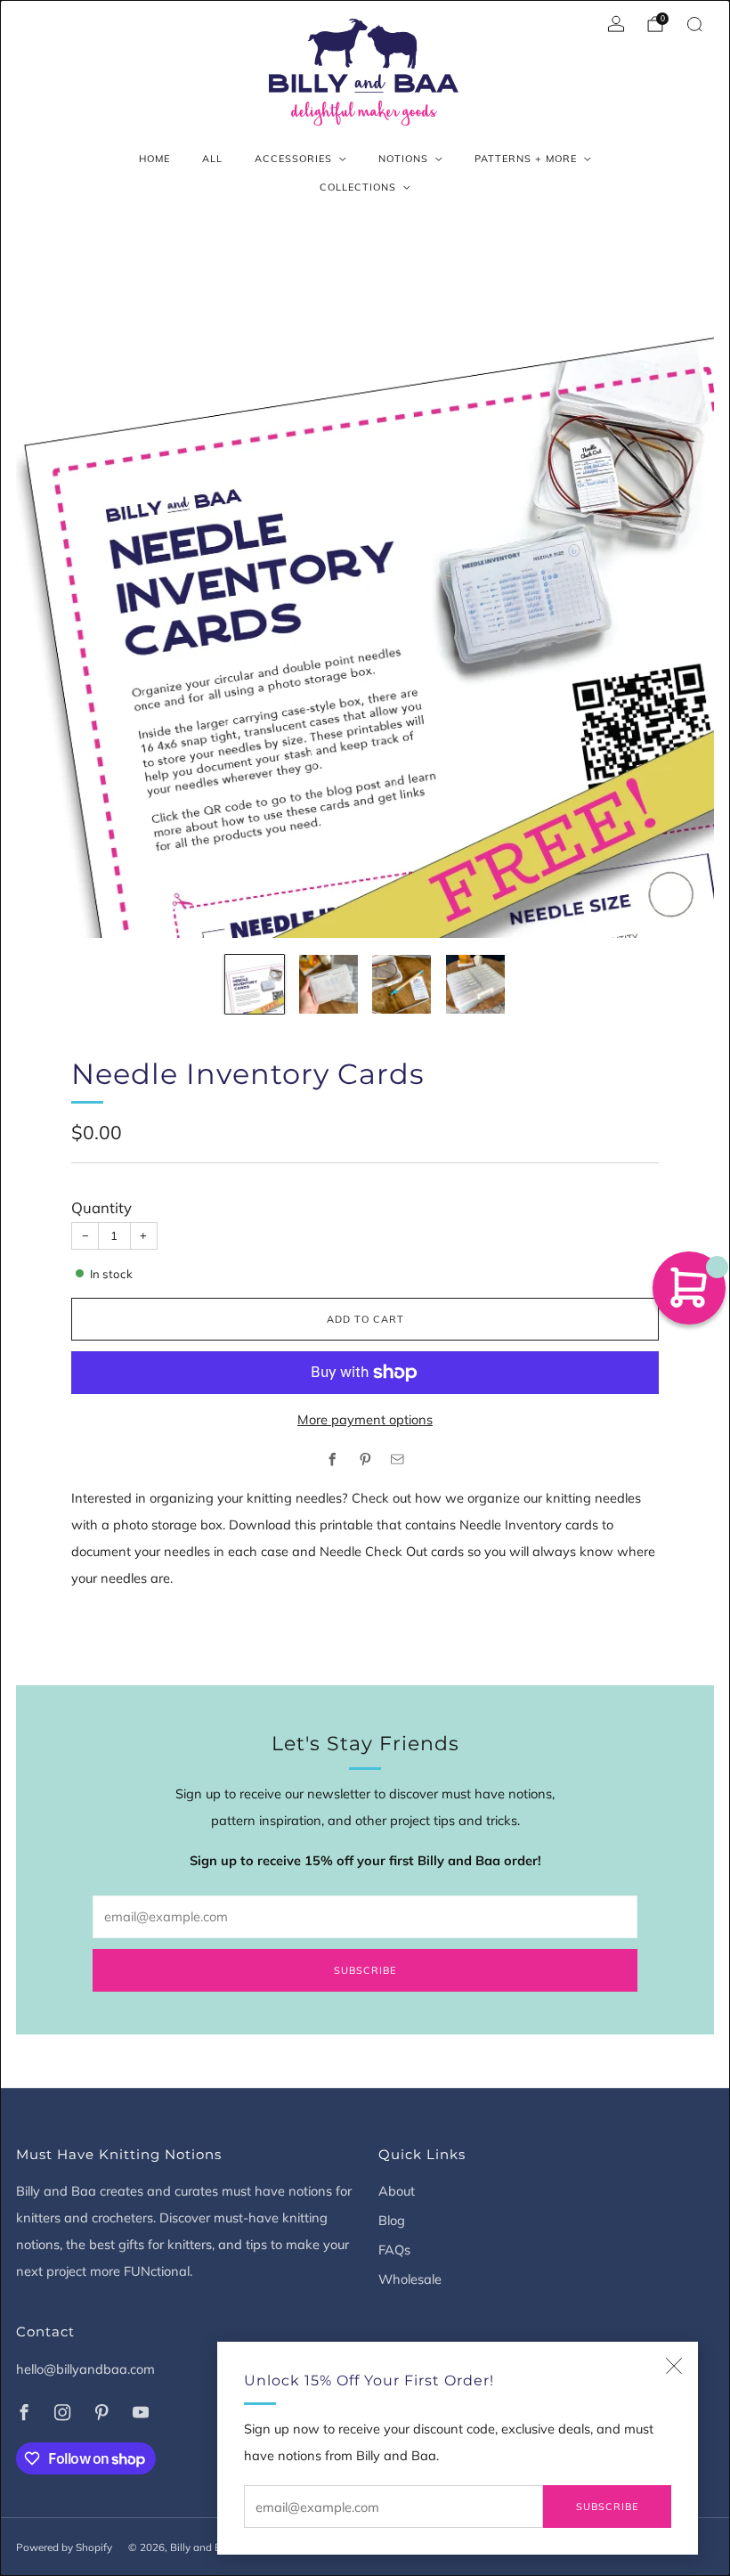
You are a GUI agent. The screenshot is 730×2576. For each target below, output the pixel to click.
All (212, 159)
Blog (392, 2220)
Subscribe (607, 2507)
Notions (403, 159)
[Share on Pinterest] (365, 1459)
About (397, 2191)
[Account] (616, 24)
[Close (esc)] (674, 2366)
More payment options (365, 1419)
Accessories (293, 159)
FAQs (394, 2250)
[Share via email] (398, 1459)
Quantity (101, 1207)
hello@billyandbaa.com (85, 2369)
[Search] (694, 24)
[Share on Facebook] (333, 1459)
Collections (358, 187)
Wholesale (410, 2279)
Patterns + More (526, 159)
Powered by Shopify (64, 2547)
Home (154, 159)
